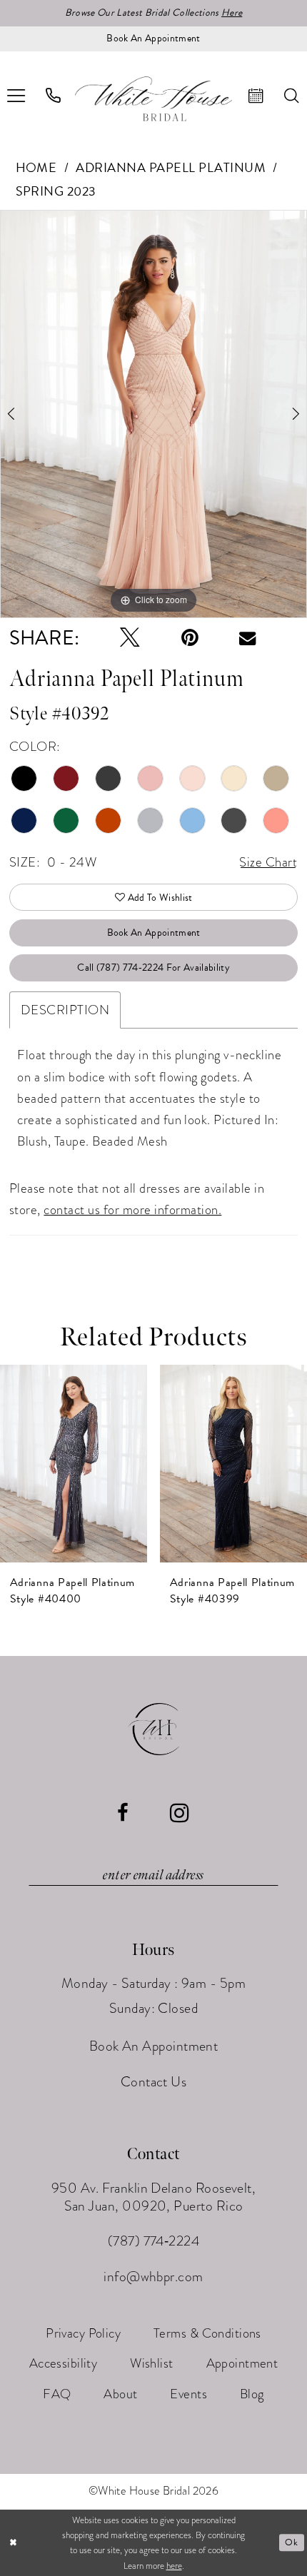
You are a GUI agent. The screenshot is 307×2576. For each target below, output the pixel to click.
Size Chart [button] (268, 862)
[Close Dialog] (13, 2543)
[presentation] (74, 1463)
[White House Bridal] (153, 99)
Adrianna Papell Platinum (171, 167)
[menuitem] (53, 96)
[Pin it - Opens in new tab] (190, 638)
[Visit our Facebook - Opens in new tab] (123, 1813)
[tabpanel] (153, 414)
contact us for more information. (132, 1209)
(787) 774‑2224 (153, 2241)
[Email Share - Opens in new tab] (247, 638)
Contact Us (154, 2082)
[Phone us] (53, 96)
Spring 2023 (56, 191)
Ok (291, 2542)
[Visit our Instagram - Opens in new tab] (180, 1813)
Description (65, 1010)
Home (36, 167)
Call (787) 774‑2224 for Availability (153, 968)
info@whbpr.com (153, 2277)
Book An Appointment (154, 933)
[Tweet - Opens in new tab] (130, 638)
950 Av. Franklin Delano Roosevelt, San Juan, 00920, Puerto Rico (154, 2197)
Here (232, 12)
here (174, 2566)
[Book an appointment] (257, 96)
